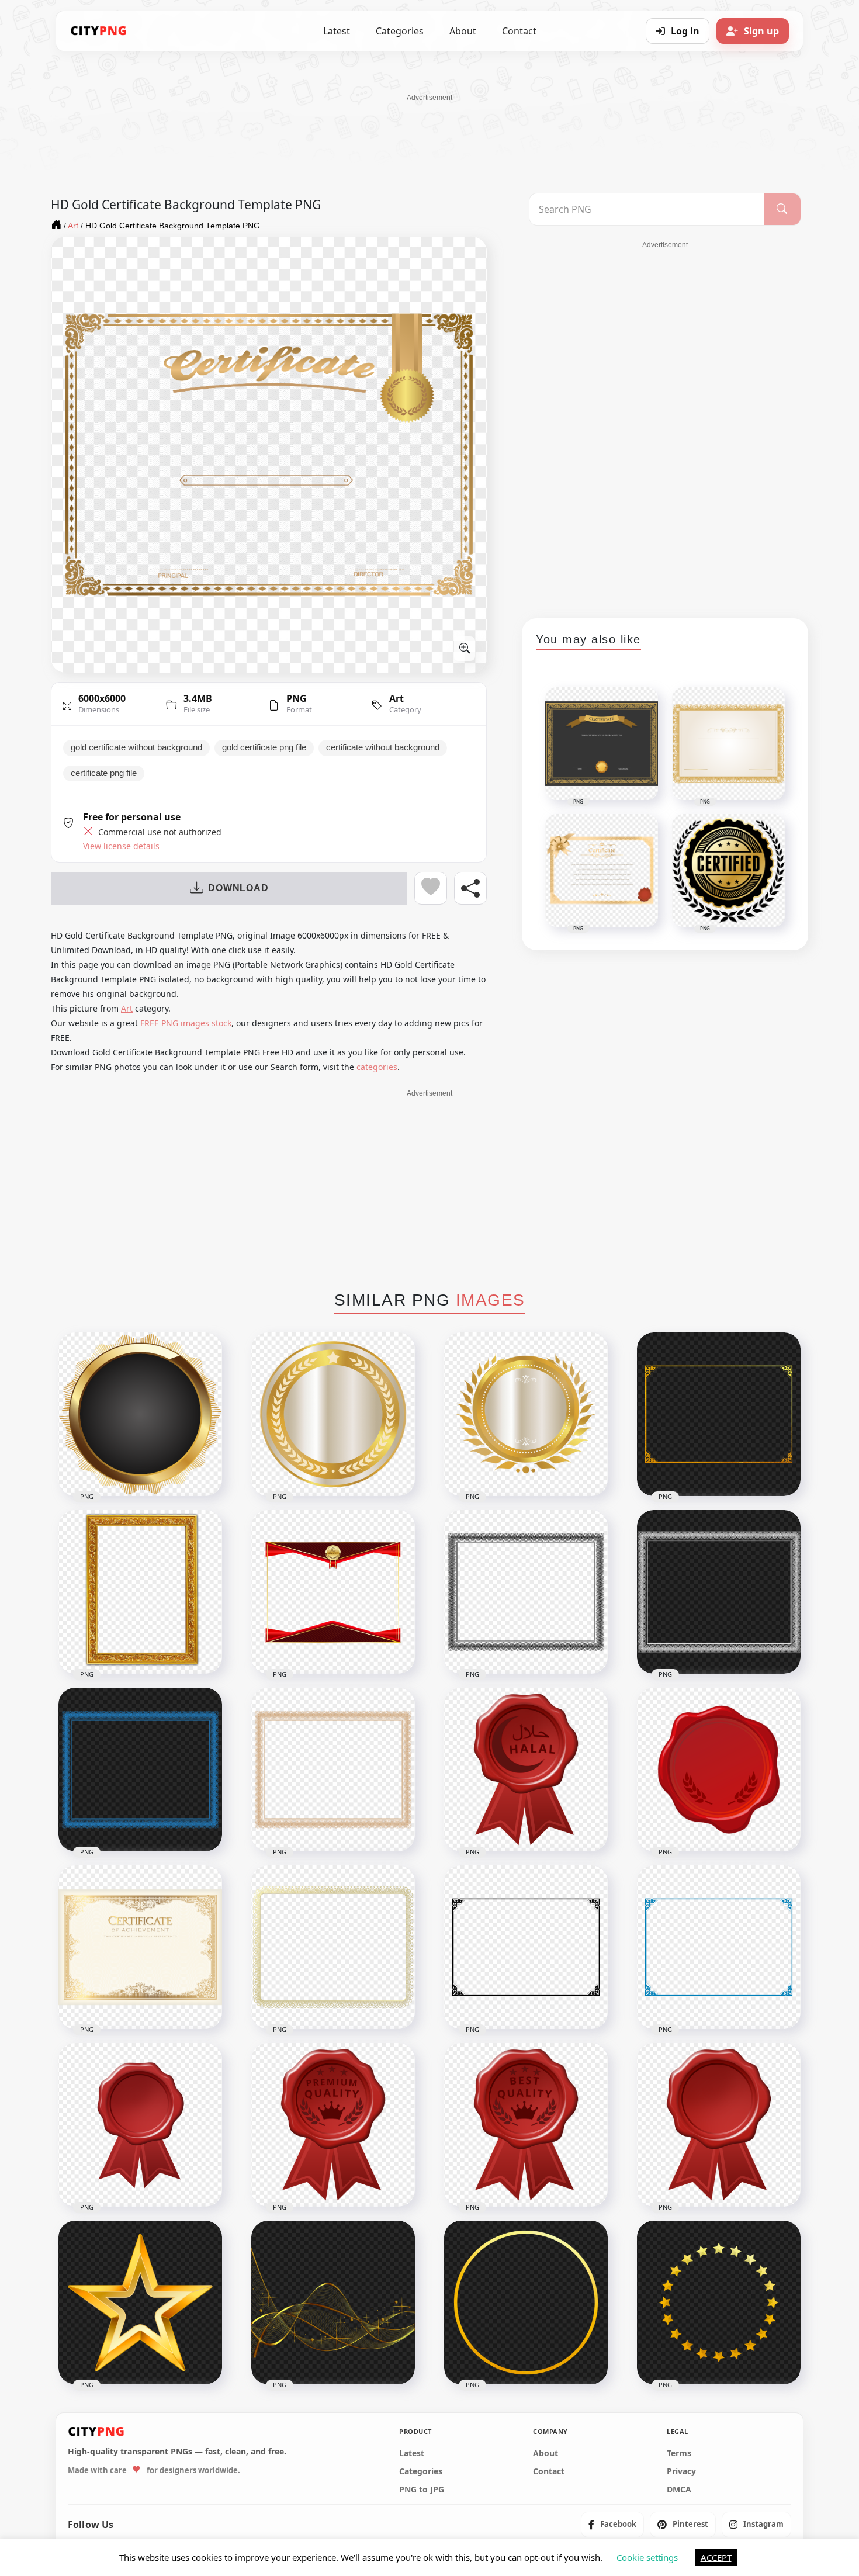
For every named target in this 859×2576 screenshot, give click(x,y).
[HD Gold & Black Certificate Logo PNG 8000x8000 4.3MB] (140, 1414)
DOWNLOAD (238, 888)
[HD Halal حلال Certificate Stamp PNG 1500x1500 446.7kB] (526, 1770)
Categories (400, 31)
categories (377, 1067)
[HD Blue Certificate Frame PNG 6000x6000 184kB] (719, 1947)
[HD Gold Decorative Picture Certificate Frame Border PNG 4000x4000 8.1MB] (140, 1592)
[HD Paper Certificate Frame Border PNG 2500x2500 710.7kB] (333, 1947)
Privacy (681, 2471)
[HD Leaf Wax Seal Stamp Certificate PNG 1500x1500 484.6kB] (719, 1770)
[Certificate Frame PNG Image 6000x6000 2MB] (333, 1770)
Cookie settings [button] (647, 2557)
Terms (679, 2453)
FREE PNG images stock (186, 1023)
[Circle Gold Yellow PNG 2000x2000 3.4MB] (526, 2303)
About (463, 31)
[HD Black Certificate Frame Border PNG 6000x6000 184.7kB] (526, 1947)
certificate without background (383, 747)
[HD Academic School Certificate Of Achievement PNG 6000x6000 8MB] (140, 1947)
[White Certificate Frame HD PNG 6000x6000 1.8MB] (719, 1592)
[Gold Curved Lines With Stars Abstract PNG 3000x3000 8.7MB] (333, 2303)
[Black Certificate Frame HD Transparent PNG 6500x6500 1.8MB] (526, 1592)
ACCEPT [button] (716, 2557)
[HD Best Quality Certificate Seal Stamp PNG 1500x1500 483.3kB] (526, 2125)
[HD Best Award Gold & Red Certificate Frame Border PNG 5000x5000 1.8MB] (333, 1592)
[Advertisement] (430, 129)
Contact (519, 31)
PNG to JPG (422, 2489)
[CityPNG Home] (99, 31)
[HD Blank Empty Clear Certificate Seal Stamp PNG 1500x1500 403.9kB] (719, 2125)
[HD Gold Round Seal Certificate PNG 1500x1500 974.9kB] (333, 1414)
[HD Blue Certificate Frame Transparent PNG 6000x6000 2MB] (140, 1770)
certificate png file (104, 773)
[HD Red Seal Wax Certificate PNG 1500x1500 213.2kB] (140, 2125)
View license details (121, 846)
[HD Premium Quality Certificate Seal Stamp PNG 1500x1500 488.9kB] (333, 2125)
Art (396, 698)
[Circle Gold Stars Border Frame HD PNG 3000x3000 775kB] (719, 2303)
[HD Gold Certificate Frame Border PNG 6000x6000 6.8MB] (719, 1414)
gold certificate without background (136, 747)
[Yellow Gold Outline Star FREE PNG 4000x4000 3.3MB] (140, 2303)
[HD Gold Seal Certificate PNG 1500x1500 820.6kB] (526, 1414)
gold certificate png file (264, 747)
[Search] (782, 209)
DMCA (679, 2489)
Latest (337, 31)
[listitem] (612, 2524)
